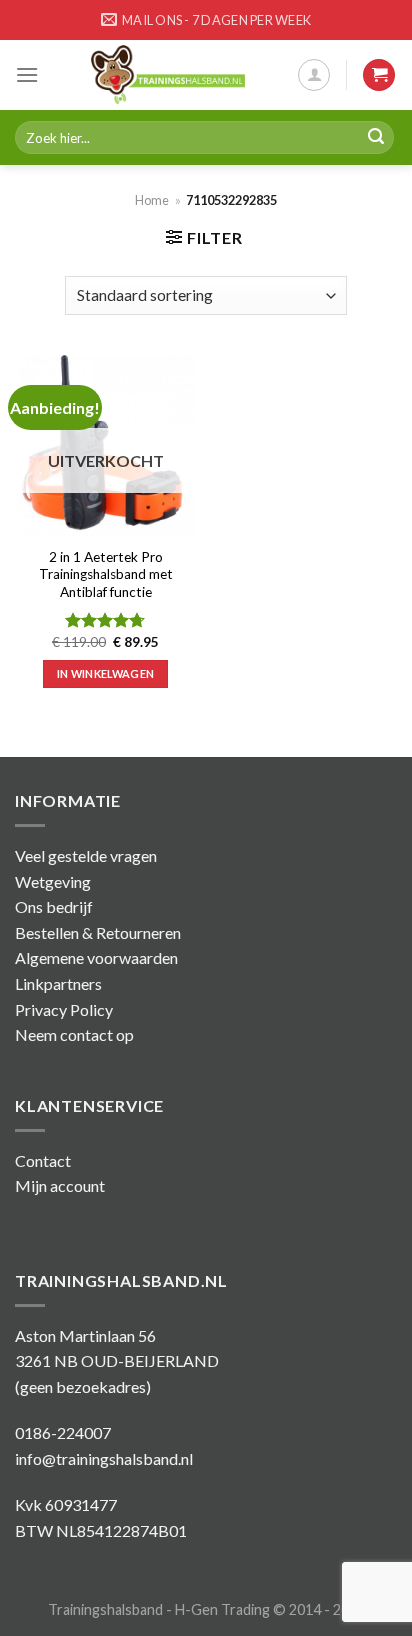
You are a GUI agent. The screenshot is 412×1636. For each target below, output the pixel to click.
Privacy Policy (64, 1009)
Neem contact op (74, 1034)
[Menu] (27, 74)
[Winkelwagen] (379, 75)
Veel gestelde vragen (86, 855)
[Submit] (376, 138)
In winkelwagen (106, 673)
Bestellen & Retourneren (98, 932)
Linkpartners (58, 983)
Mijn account (60, 1185)
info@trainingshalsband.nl (104, 1458)
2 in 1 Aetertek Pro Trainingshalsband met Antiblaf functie (106, 574)
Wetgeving (53, 881)
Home (152, 200)
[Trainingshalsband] (168, 75)
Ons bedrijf (54, 906)
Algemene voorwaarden (96, 957)
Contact (43, 1160)
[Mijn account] (314, 75)
